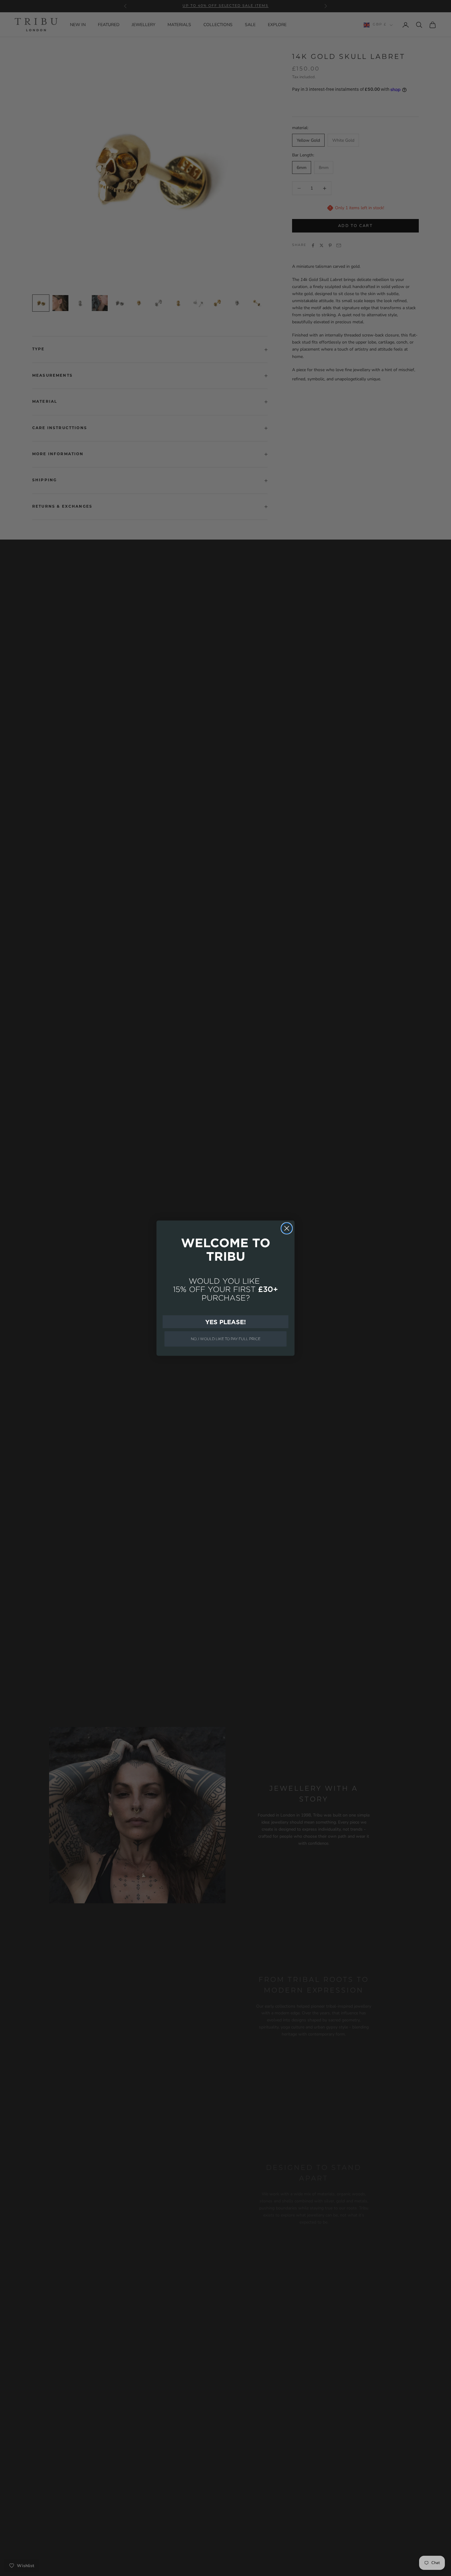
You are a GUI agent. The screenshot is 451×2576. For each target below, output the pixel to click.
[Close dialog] (287, 1228)
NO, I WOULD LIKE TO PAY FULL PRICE (226, 1339)
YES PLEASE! (225, 1322)
